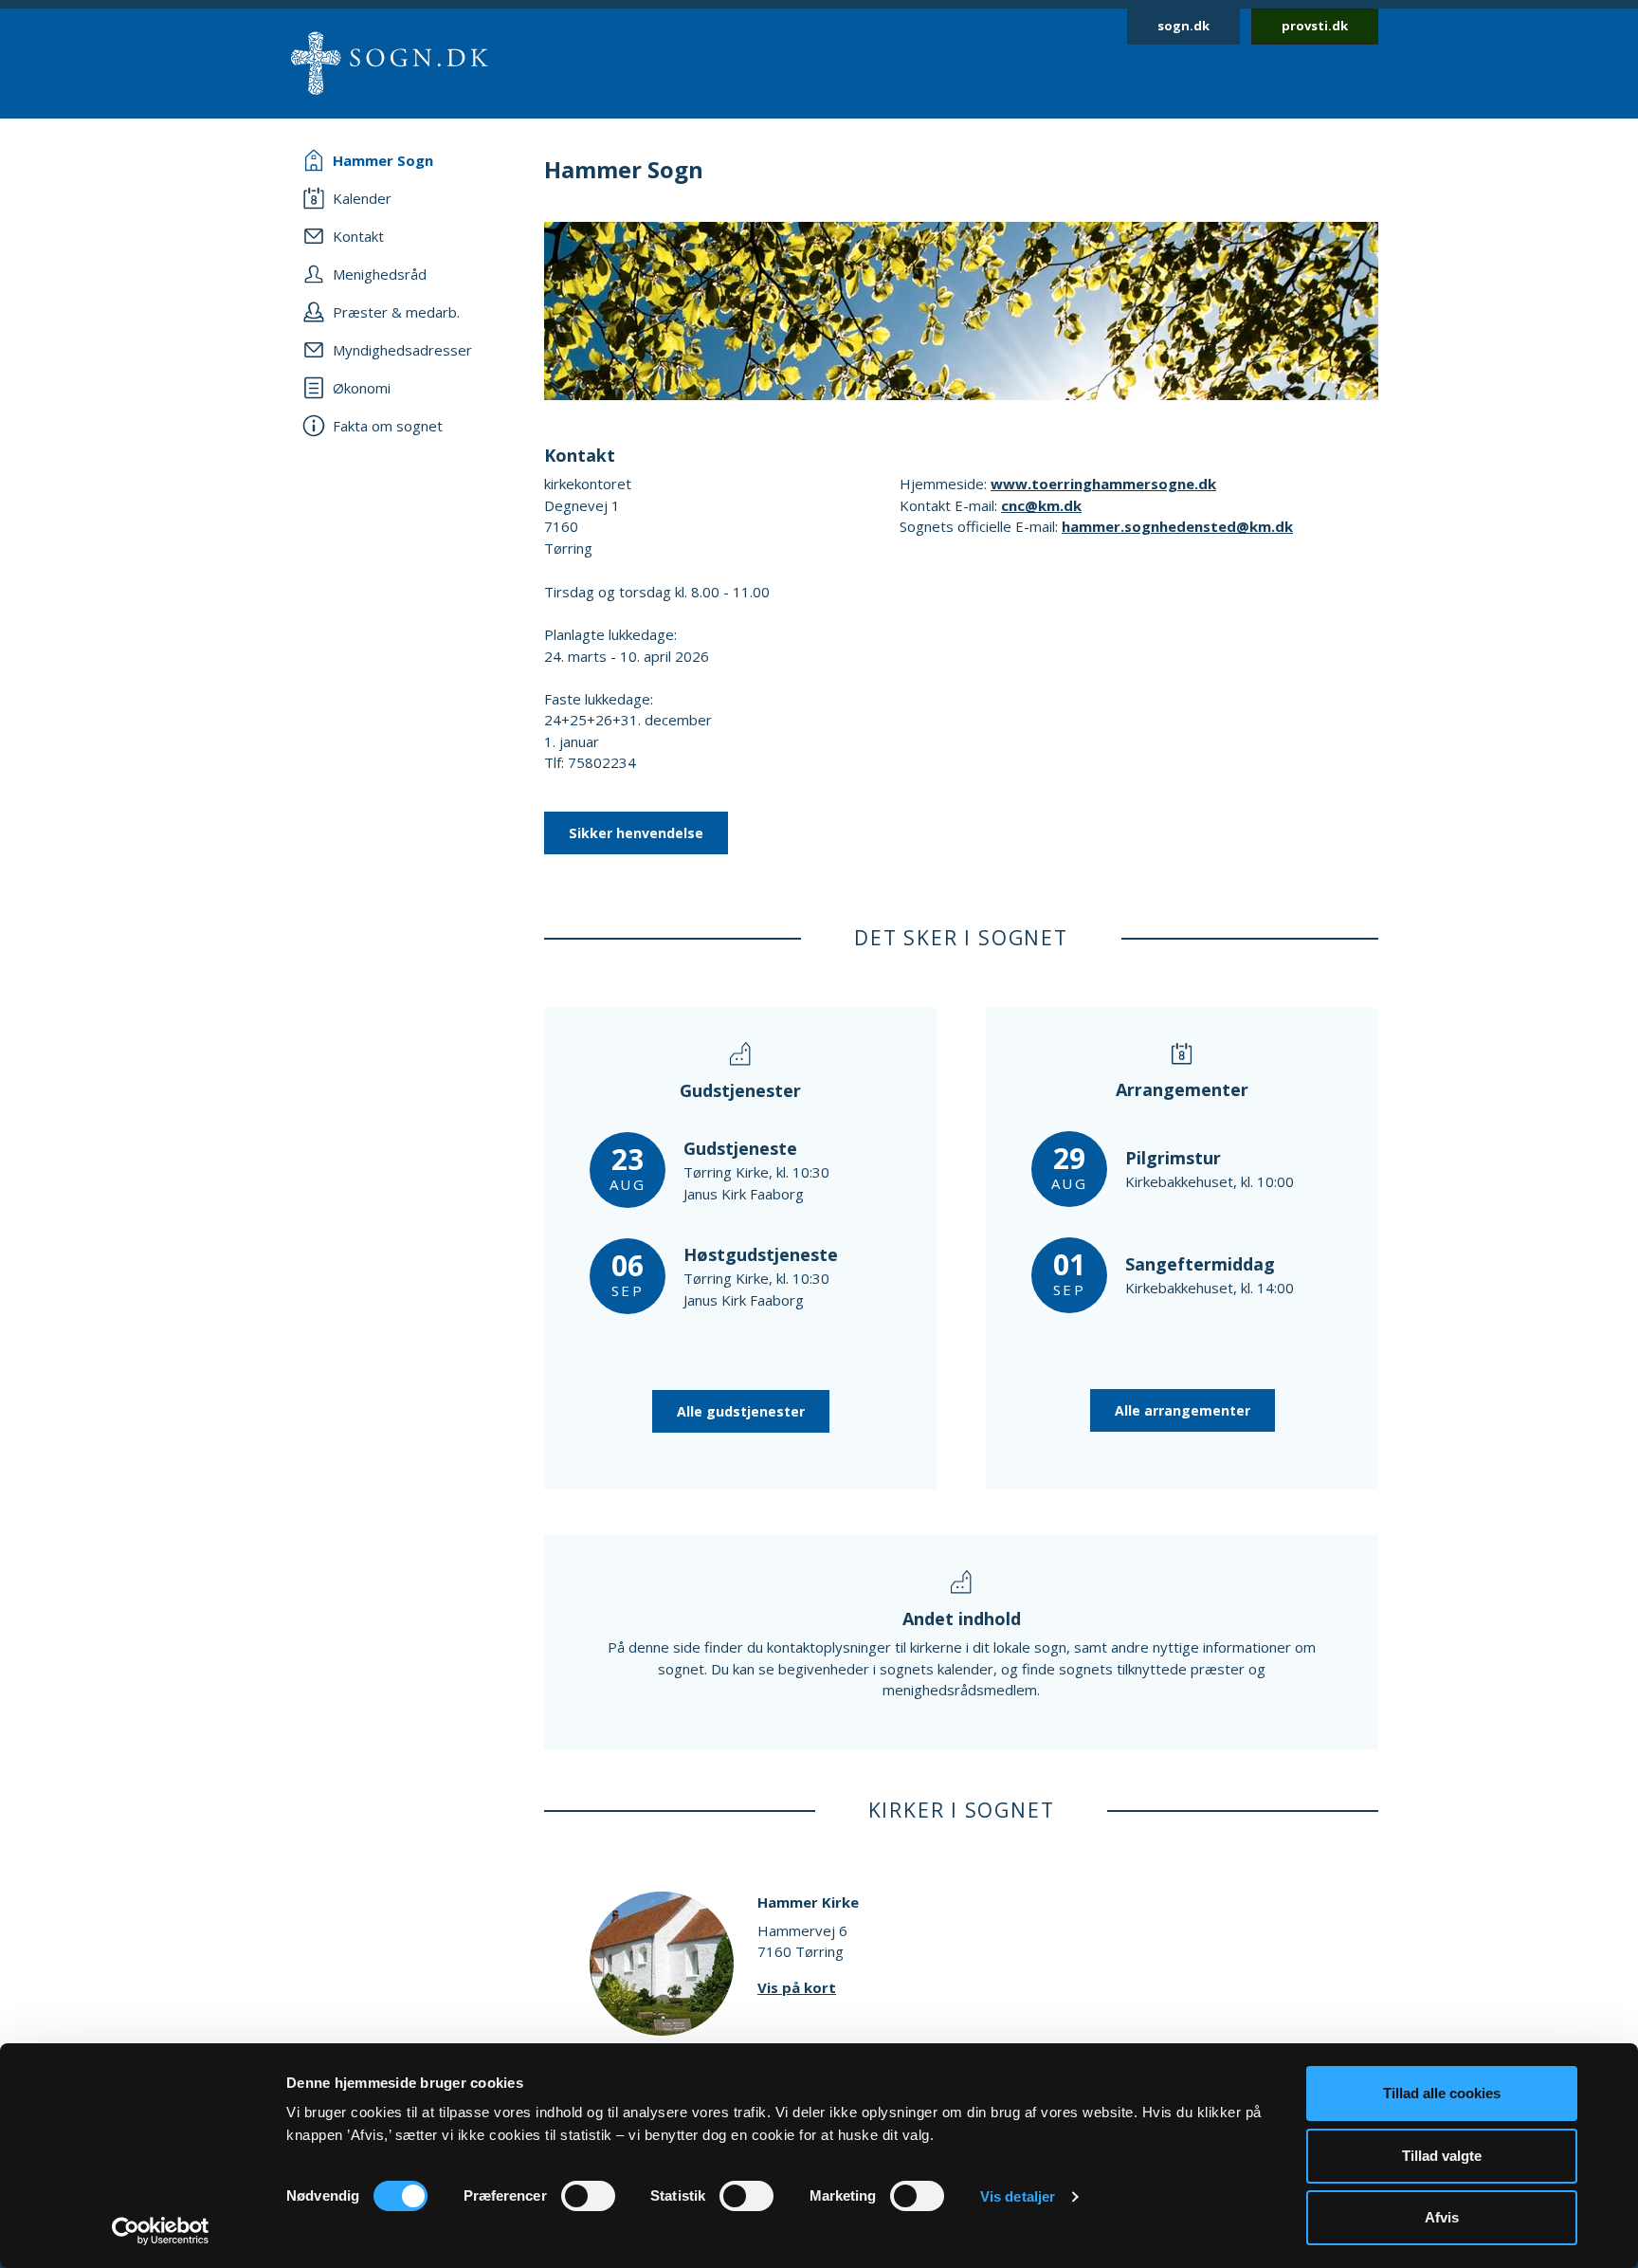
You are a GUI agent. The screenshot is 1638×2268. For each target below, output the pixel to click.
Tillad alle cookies (1442, 2093)
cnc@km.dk (1041, 505)
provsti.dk (1315, 26)
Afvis (1442, 2217)
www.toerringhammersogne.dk (1103, 484)
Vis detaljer (1018, 2196)
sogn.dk (1183, 26)
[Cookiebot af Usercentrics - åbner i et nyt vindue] (161, 2231)
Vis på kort (797, 1987)
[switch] (588, 2196)
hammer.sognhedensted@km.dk (1177, 526)
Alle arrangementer (1183, 1410)
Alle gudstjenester (741, 1411)
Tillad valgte (1442, 2156)
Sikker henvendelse (636, 833)
